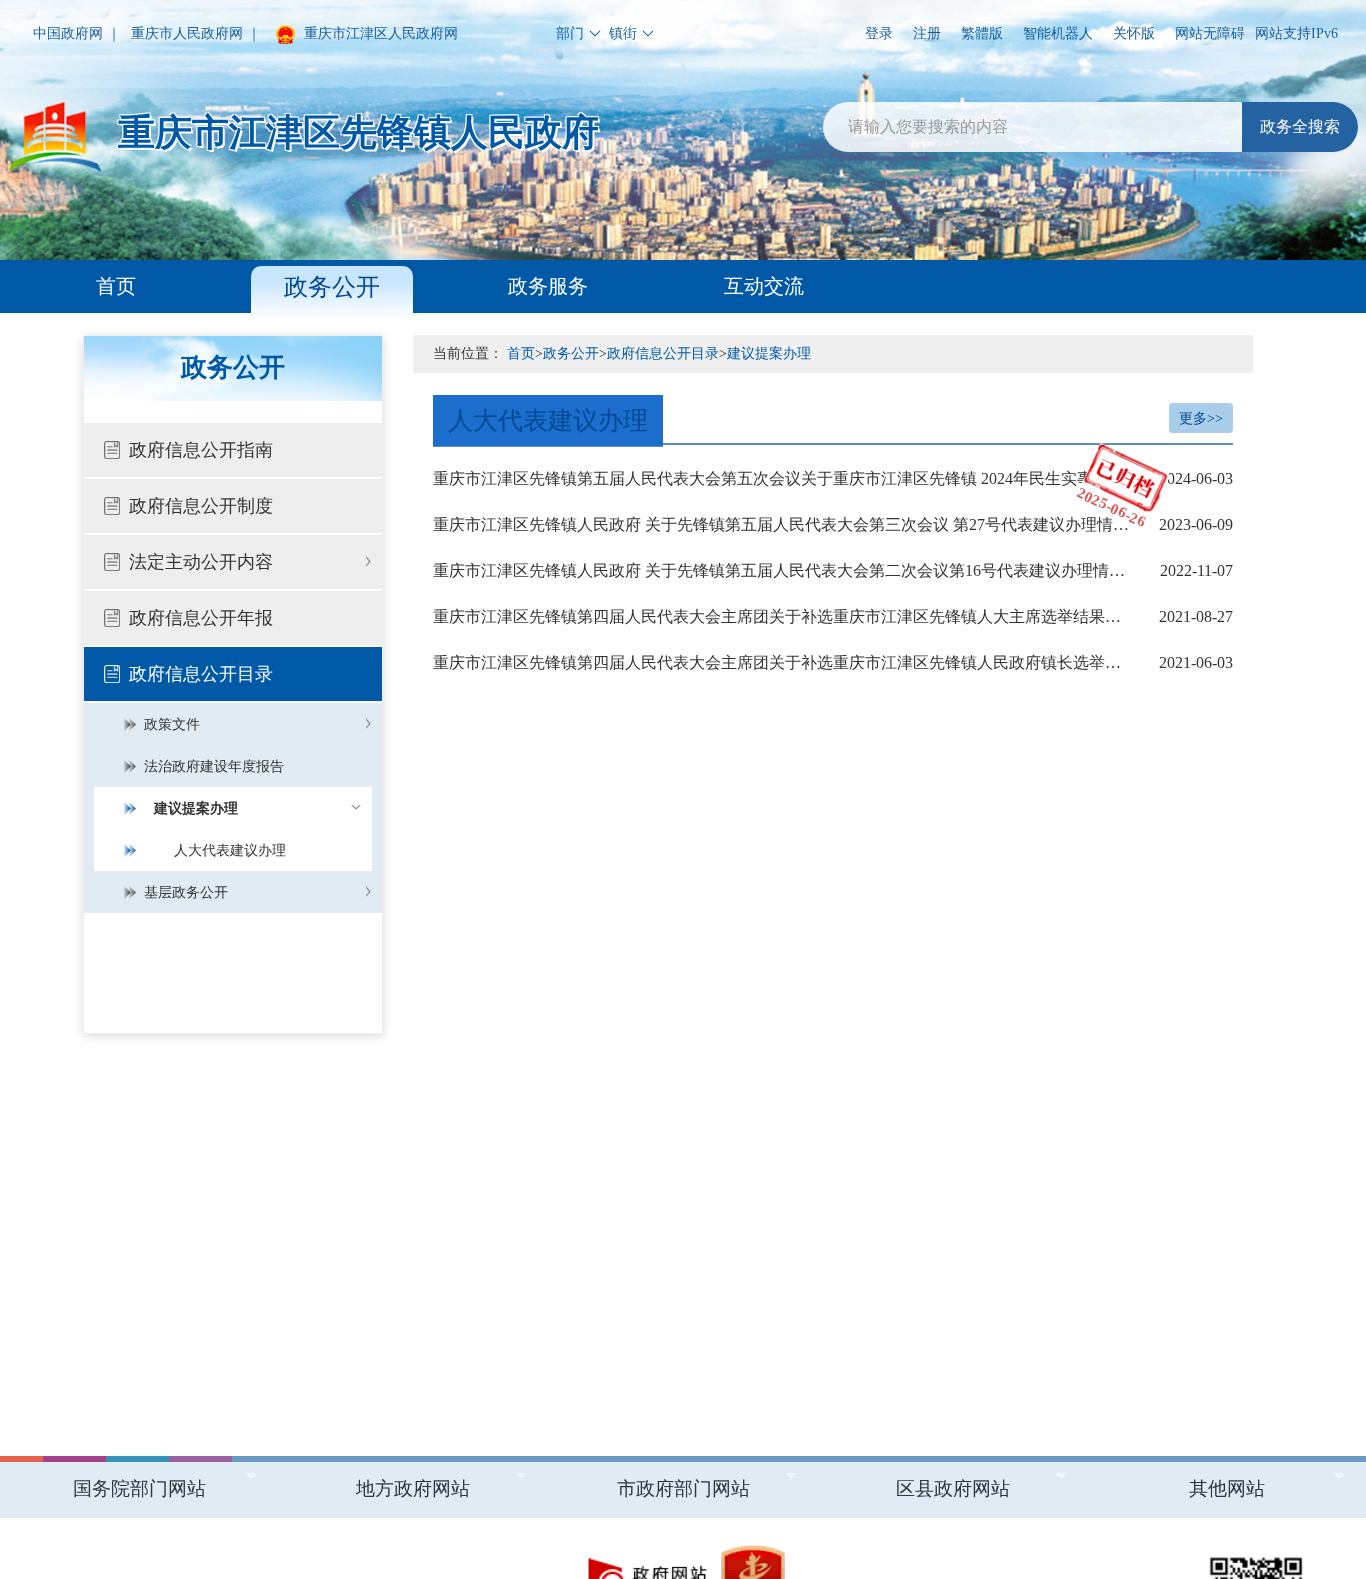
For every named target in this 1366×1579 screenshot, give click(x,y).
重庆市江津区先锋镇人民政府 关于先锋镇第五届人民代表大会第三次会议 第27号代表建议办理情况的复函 (833, 524)
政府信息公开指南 (201, 450)
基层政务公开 (186, 892)
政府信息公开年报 (201, 618)
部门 (570, 33)
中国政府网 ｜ (77, 33)
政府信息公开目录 (201, 674)
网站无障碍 (1210, 33)
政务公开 (332, 287)
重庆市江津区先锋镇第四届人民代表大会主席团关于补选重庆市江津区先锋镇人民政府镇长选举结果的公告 (833, 662)
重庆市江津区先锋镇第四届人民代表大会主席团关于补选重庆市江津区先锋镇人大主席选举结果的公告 (833, 616)
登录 (879, 33)
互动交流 (764, 286)
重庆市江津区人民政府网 (379, 33)
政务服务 (548, 286)
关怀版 (1134, 33)
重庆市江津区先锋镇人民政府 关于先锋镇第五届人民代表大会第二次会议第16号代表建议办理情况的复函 (833, 570)
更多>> (1201, 418)
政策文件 (172, 724)
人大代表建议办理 (230, 850)
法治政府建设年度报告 (214, 766)
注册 (927, 33)
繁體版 (982, 33)
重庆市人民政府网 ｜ (196, 33)
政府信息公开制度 (201, 506)
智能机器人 (1058, 33)
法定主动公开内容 (201, 562)
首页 (116, 286)
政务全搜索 (1300, 126)
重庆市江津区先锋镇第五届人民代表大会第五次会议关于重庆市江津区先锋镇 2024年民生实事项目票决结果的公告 (833, 478)
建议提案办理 (196, 808)
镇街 (623, 33)
